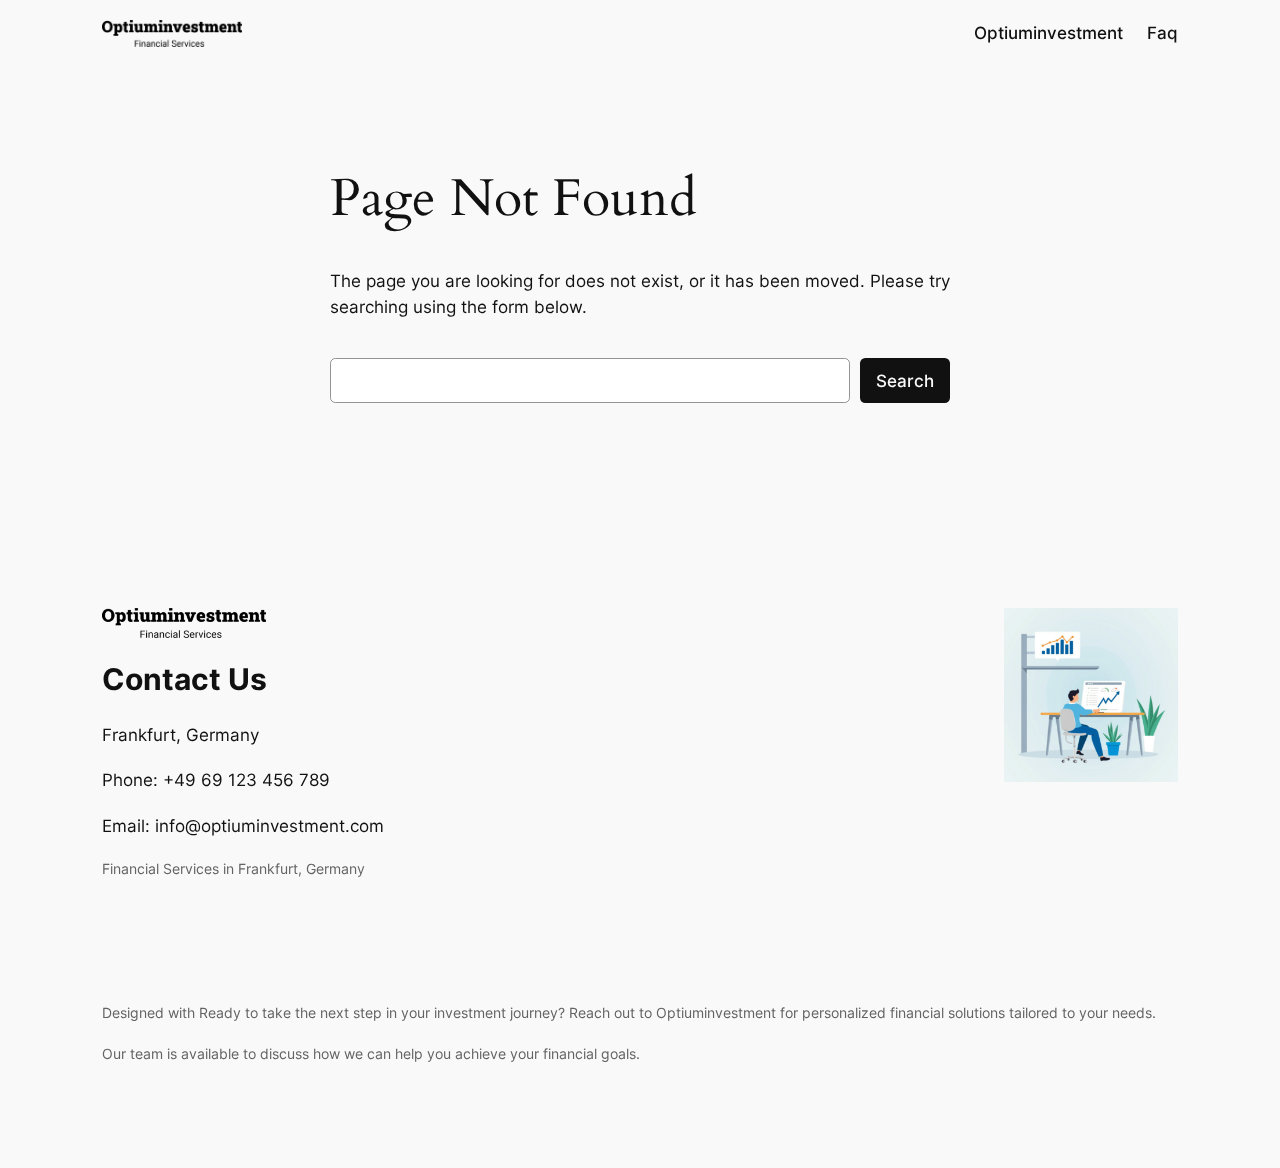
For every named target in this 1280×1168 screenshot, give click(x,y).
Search (905, 381)
